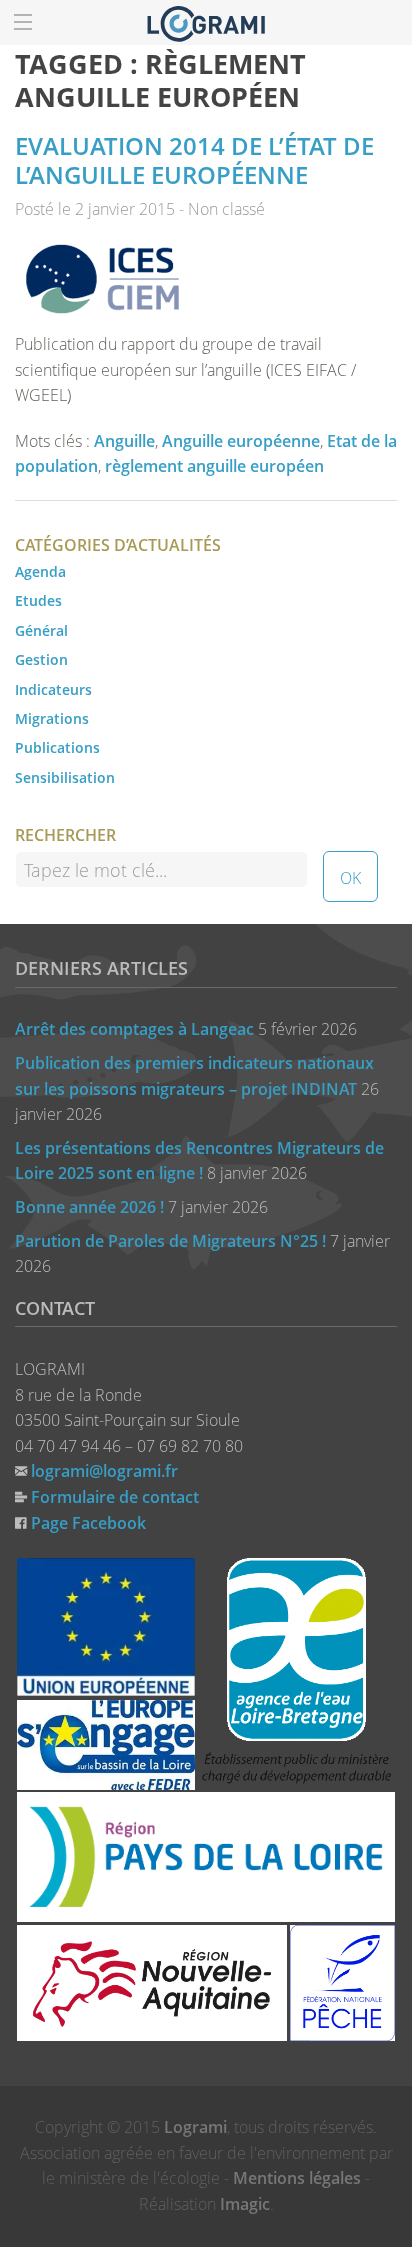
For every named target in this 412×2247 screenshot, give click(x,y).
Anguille (124, 441)
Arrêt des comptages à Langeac (134, 1029)
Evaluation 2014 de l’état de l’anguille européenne (194, 160)
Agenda (40, 571)
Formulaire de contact (115, 1497)
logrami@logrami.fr (104, 1471)
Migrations (52, 718)
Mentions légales (297, 2178)
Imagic (245, 2204)
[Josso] (206, 22)
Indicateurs (53, 689)
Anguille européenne (241, 441)
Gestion (41, 659)
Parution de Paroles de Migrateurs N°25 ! (170, 1241)
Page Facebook (88, 1523)
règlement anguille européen (214, 466)
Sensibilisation (65, 777)
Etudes (38, 600)
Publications (57, 747)
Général (41, 630)
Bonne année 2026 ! (89, 1207)
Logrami (195, 2127)
